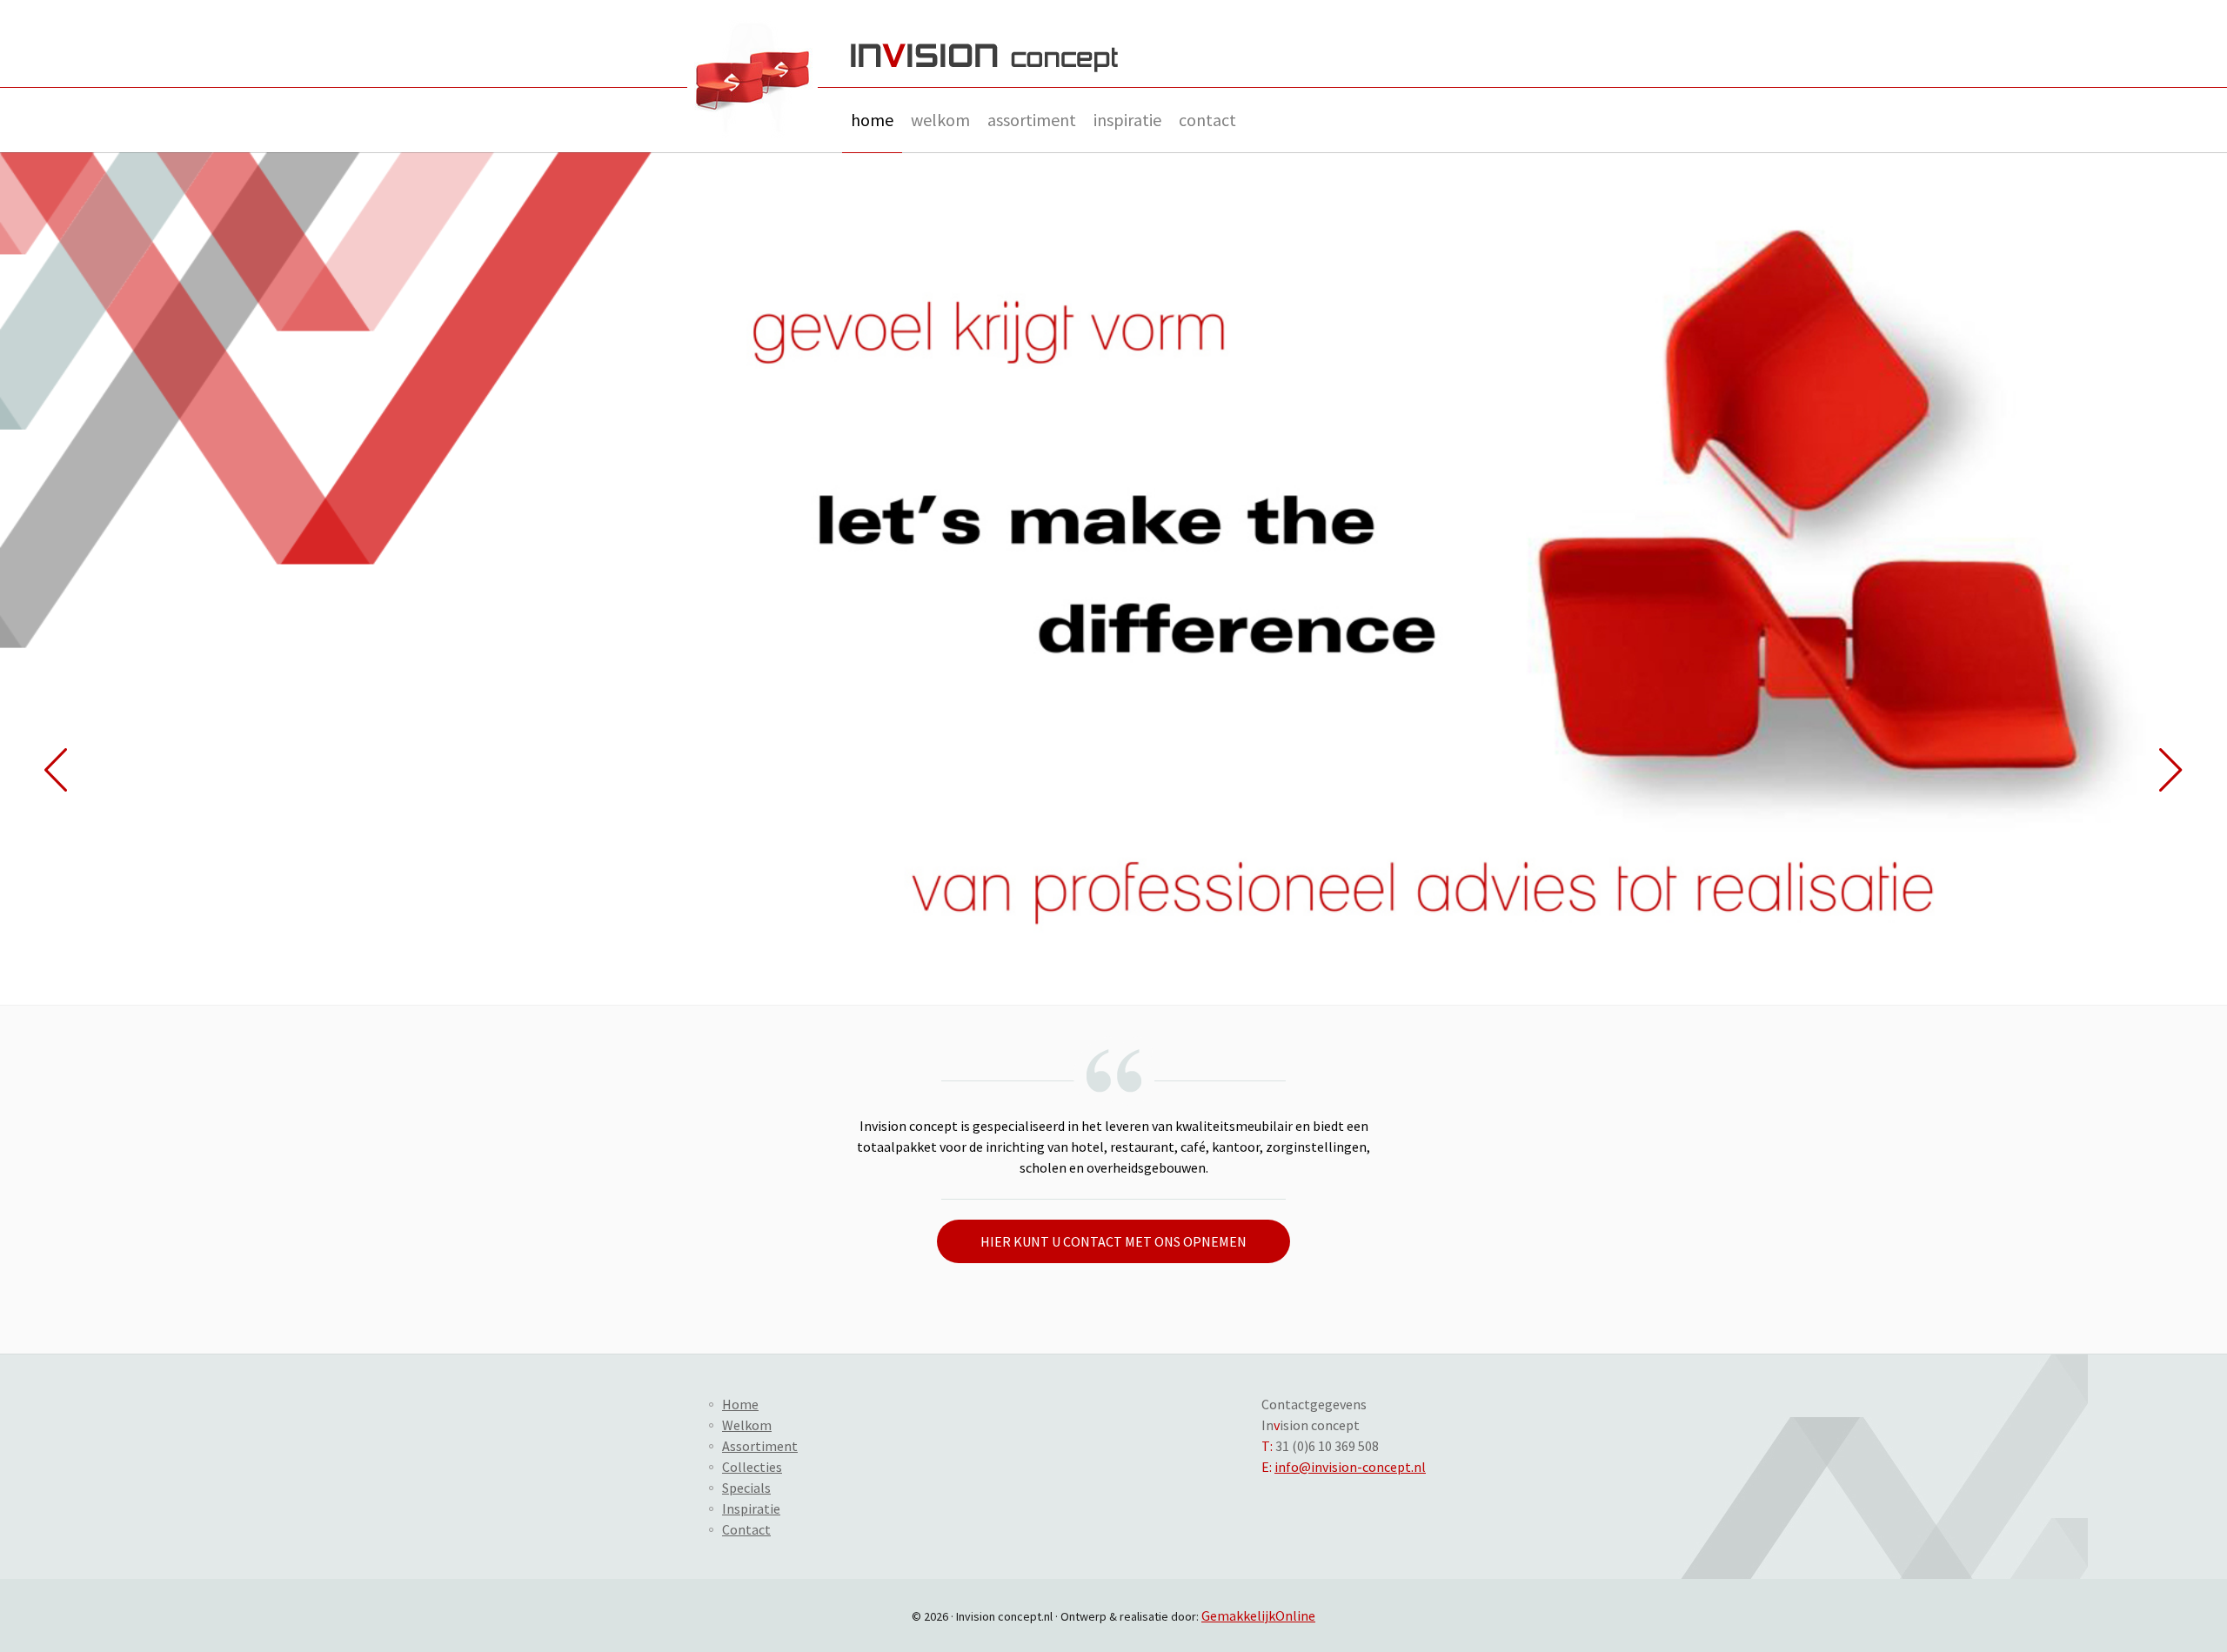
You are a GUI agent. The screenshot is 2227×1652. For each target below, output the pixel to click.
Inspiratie (1127, 120)
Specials (746, 1488)
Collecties (752, 1467)
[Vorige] (56, 770)
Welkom (940, 120)
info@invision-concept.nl (1350, 1467)
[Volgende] (2171, 770)
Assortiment (1032, 120)
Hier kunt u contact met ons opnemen (1113, 1241)
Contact (1207, 120)
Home (872, 120)
